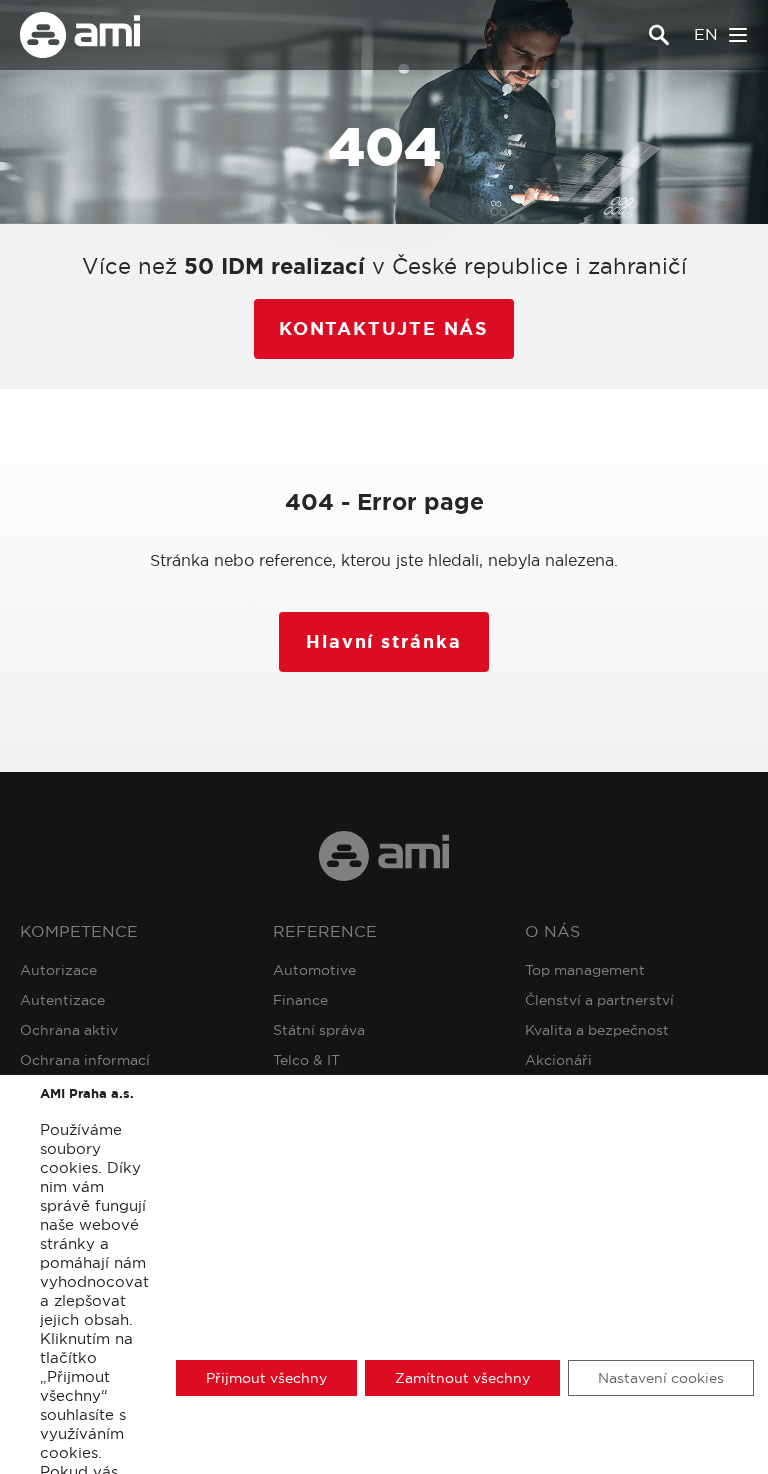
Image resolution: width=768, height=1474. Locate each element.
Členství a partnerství (599, 1000)
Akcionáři (558, 1060)
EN (706, 34)
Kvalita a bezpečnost (597, 1030)
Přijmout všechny (266, 1378)
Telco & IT (306, 1060)
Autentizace (62, 1000)
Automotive (314, 970)
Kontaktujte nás (384, 329)
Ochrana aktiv (69, 1030)
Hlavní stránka (383, 642)
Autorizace (58, 970)
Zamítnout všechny (462, 1378)
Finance (300, 1000)
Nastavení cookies (661, 1378)
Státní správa (319, 1030)
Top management (585, 970)
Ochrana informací (85, 1060)
